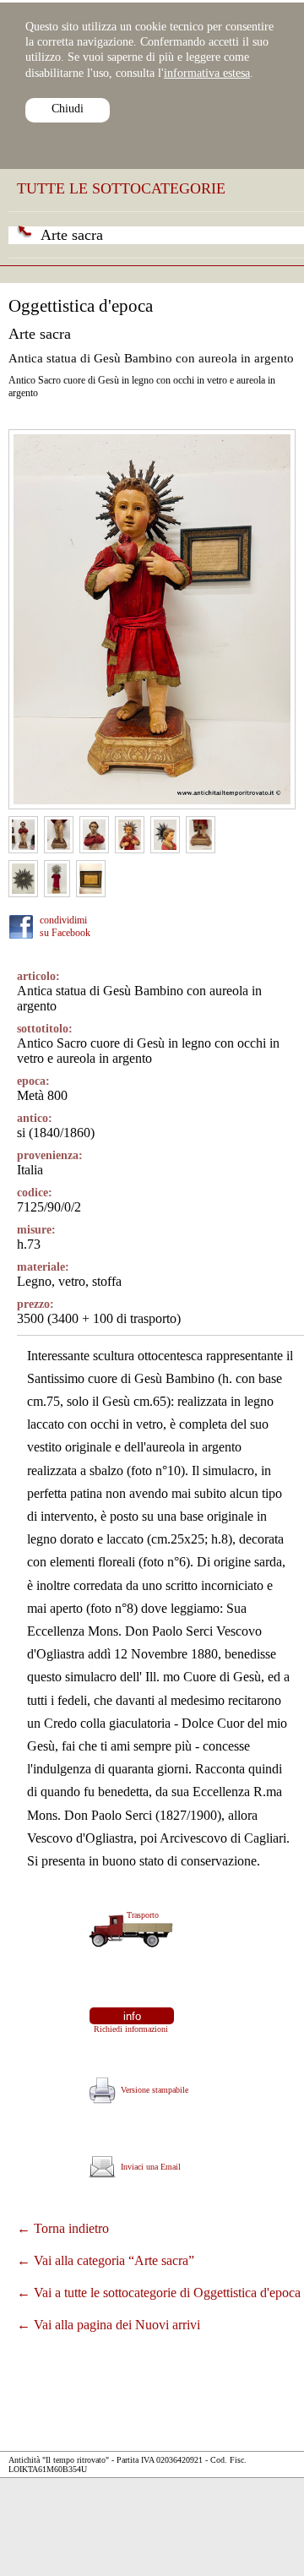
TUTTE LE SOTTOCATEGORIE (121, 188)
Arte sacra (72, 235)
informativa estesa (207, 73)
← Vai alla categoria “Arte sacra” (106, 2260)
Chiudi (68, 109)
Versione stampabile (152, 2090)
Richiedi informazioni (128, 2029)
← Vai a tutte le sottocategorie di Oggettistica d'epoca (159, 2293)
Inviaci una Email (148, 2167)
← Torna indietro (63, 2228)
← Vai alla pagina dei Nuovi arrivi (109, 2325)
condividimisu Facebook (65, 926)
